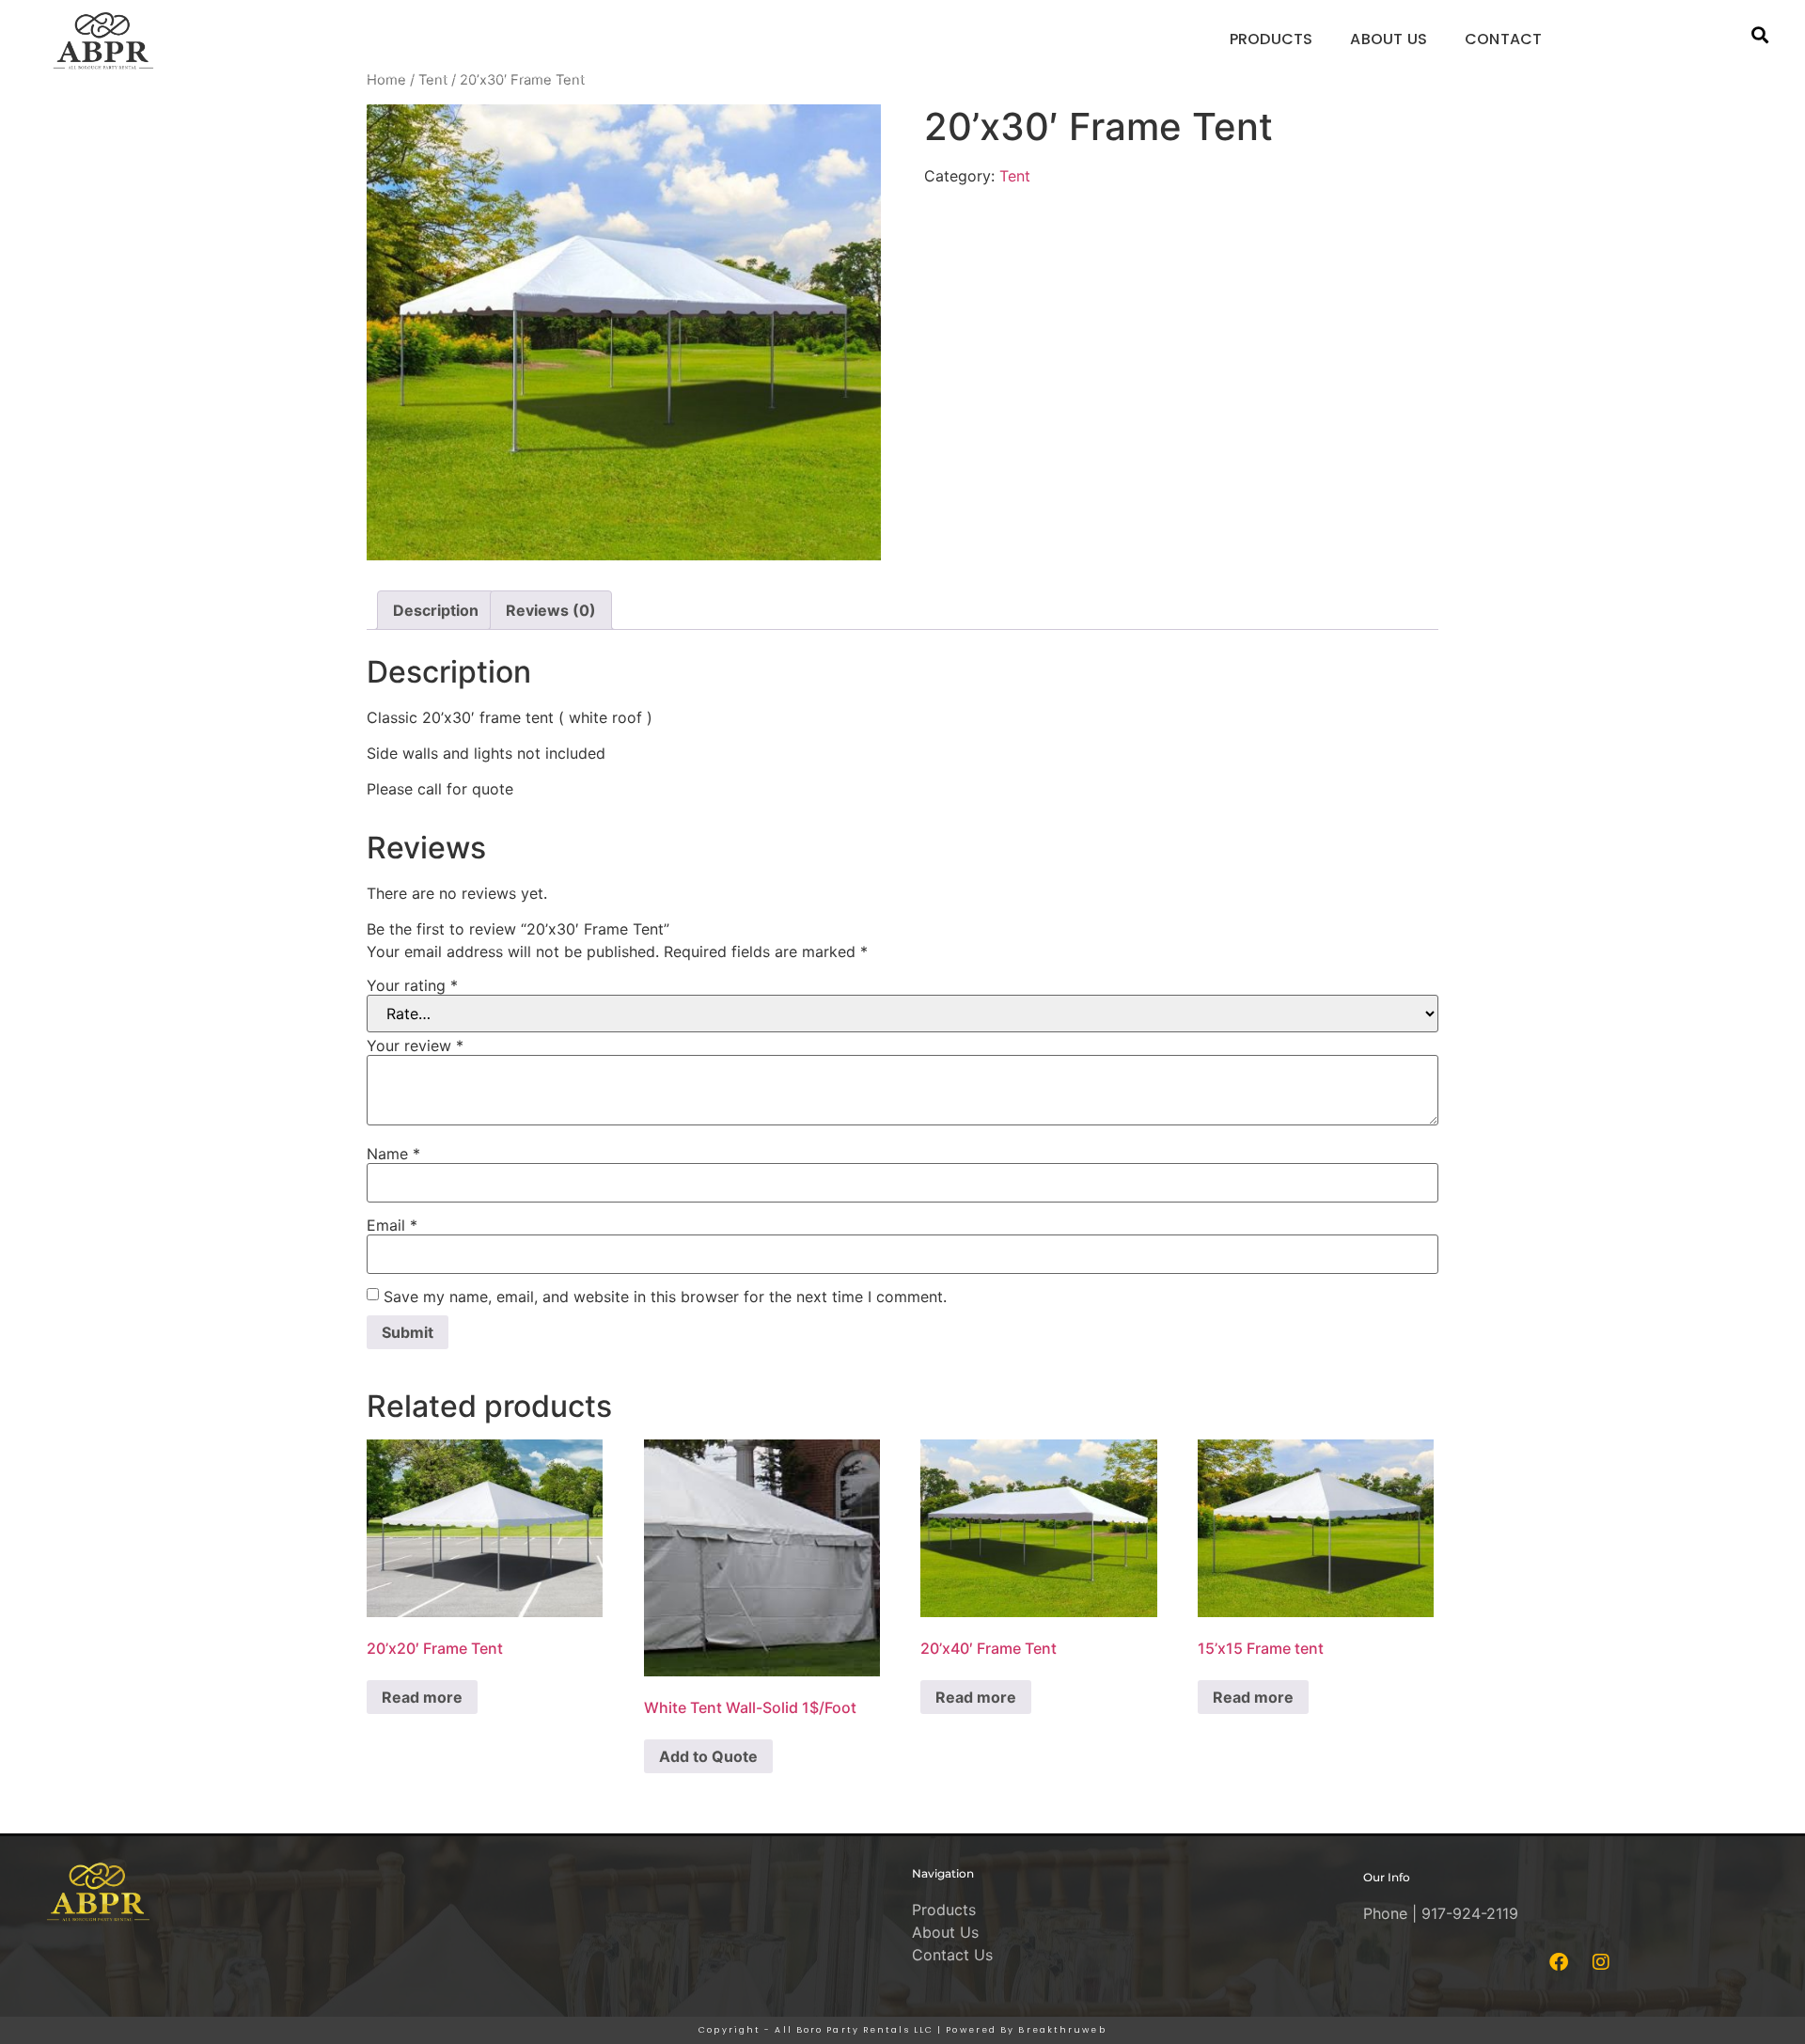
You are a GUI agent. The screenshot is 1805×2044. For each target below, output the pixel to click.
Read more (422, 1697)
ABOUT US (1389, 39)
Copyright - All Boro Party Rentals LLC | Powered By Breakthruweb (902, 2030)
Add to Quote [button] (708, 1756)
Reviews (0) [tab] (551, 610)
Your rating (412, 985)
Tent (433, 80)
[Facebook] (1559, 1962)
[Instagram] (1601, 1962)
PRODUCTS (1271, 39)
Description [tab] (436, 610)
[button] (1759, 35)
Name (393, 1154)
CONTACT (1503, 39)
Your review (415, 1046)
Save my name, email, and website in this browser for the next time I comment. (665, 1297)
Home (386, 80)
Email (392, 1225)
